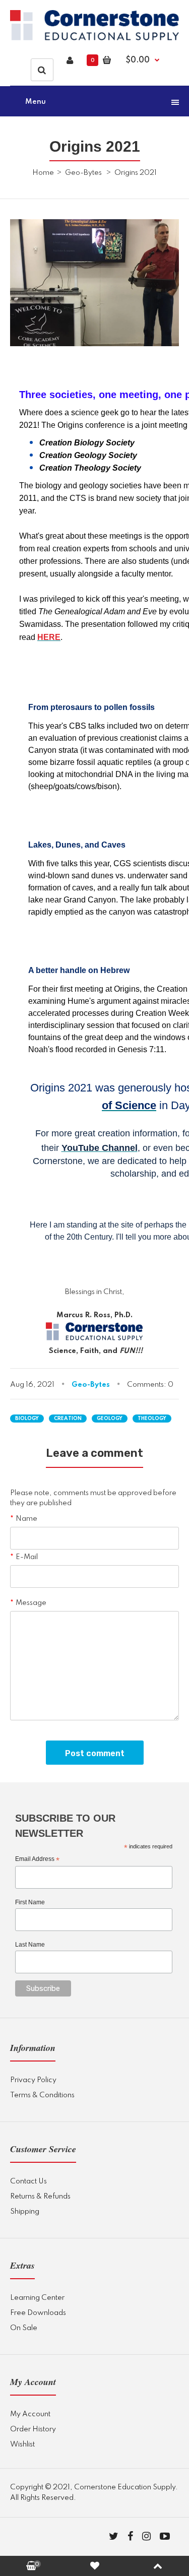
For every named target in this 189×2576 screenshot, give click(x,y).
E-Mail (27, 1557)
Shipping (25, 2212)
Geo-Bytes (83, 173)
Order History (33, 2429)
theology (152, 1419)
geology (110, 1419)
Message (31, 1603)
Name (26, 1519)
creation (68, 1419)
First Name (30, 1902)
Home (43, 173)
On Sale (24, 2328)
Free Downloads (38, 2313)
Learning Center (37, 2298)
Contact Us (28, 2181)
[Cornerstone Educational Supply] (94, 38)
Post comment (95, 1753)
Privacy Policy (33, 2080)
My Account (30, 2414)
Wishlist (22, 2444)
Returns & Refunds (40, 2197)
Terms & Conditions (42, 2095)
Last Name (30, 1945)
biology (27, 1419)
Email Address (37, 1859)
